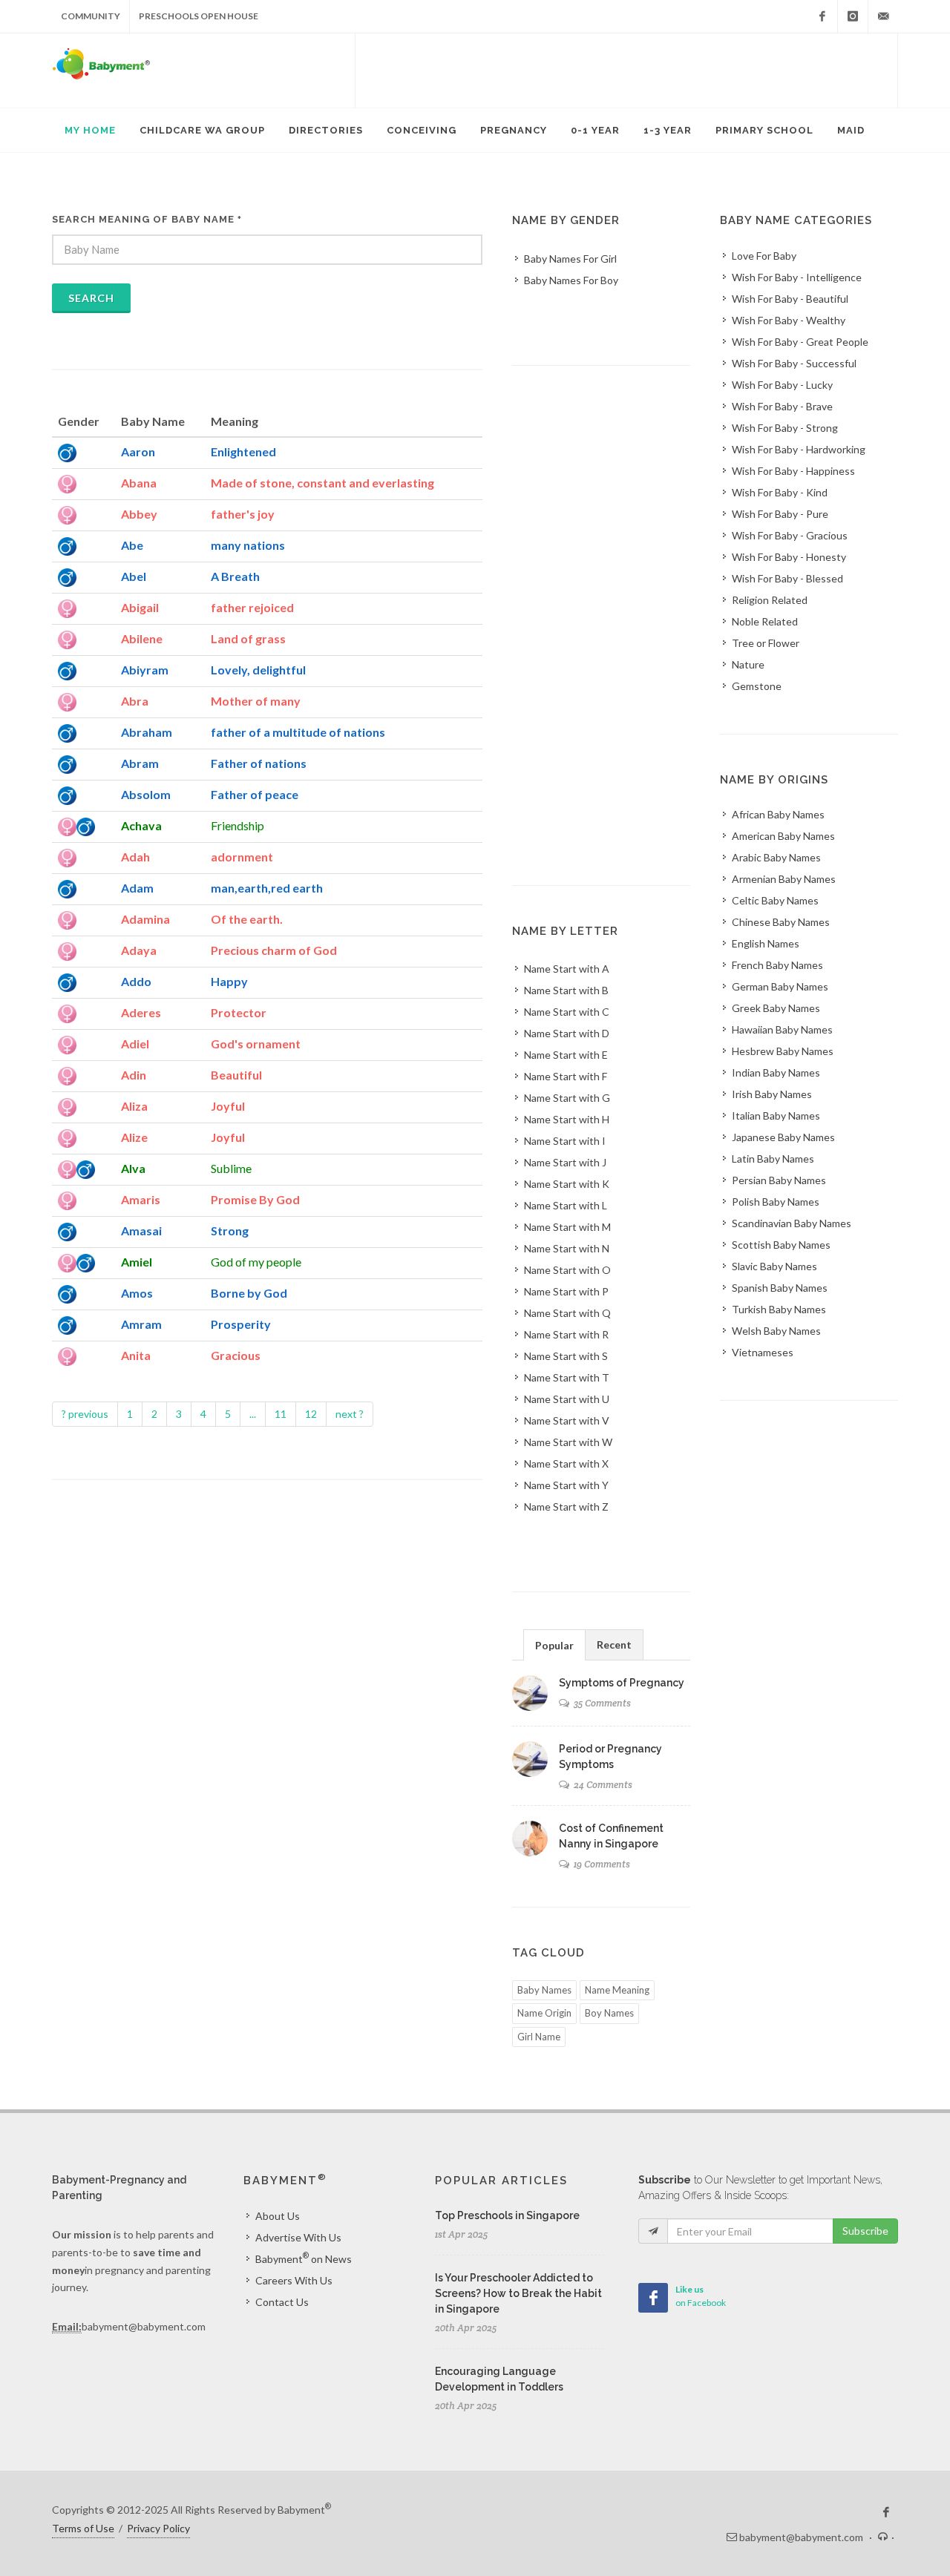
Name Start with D (567, 1033)
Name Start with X (566, 1463)
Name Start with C (567, 1012)
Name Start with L (566, 1205)
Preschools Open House (199, 16)
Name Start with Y (566, 1485)
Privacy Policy (158, 2528)
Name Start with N (567, 1248)
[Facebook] (822, 16)
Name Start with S (566, 1356)
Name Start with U (567, 1399)
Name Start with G (567, 1098)
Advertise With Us (298, 2237)
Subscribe (865, 2231)
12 (311, 1414)
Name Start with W (568, 1442)
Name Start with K (567, 1184)
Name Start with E (566, 1055)
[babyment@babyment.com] (883, 16)
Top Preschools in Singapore (507, 2215)
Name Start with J (565, 1162)
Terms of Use (83, 2528)
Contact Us (282, 2302)
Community (91, 16)
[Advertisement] (626, 70)
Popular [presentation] (554, 1645)
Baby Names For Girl (570, 259)
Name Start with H (567, 1119)
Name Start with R (566, 1334)
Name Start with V (567, 1420)
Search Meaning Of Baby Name (147, 219)
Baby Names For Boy (571, 280)
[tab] (554, 1644)
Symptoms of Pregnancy (622, 1683)
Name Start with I (565, 1141)
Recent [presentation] (614, 1644)
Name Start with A (567, 969)
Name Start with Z (566, 1506)
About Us (278, 2216)
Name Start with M (567, 1227)
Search (91, 298)
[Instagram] (853, 16)
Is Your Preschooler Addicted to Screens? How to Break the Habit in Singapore (518, 2293)
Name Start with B (566, 990)
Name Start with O (567, 1270)
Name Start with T (567, 1377)
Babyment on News (304, 2258)
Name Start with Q (567, 1313)
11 (281, 1414)
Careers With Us (294, 2280)
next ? (350, 1414)
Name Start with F (566, 1076)
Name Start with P (566, 1291)
